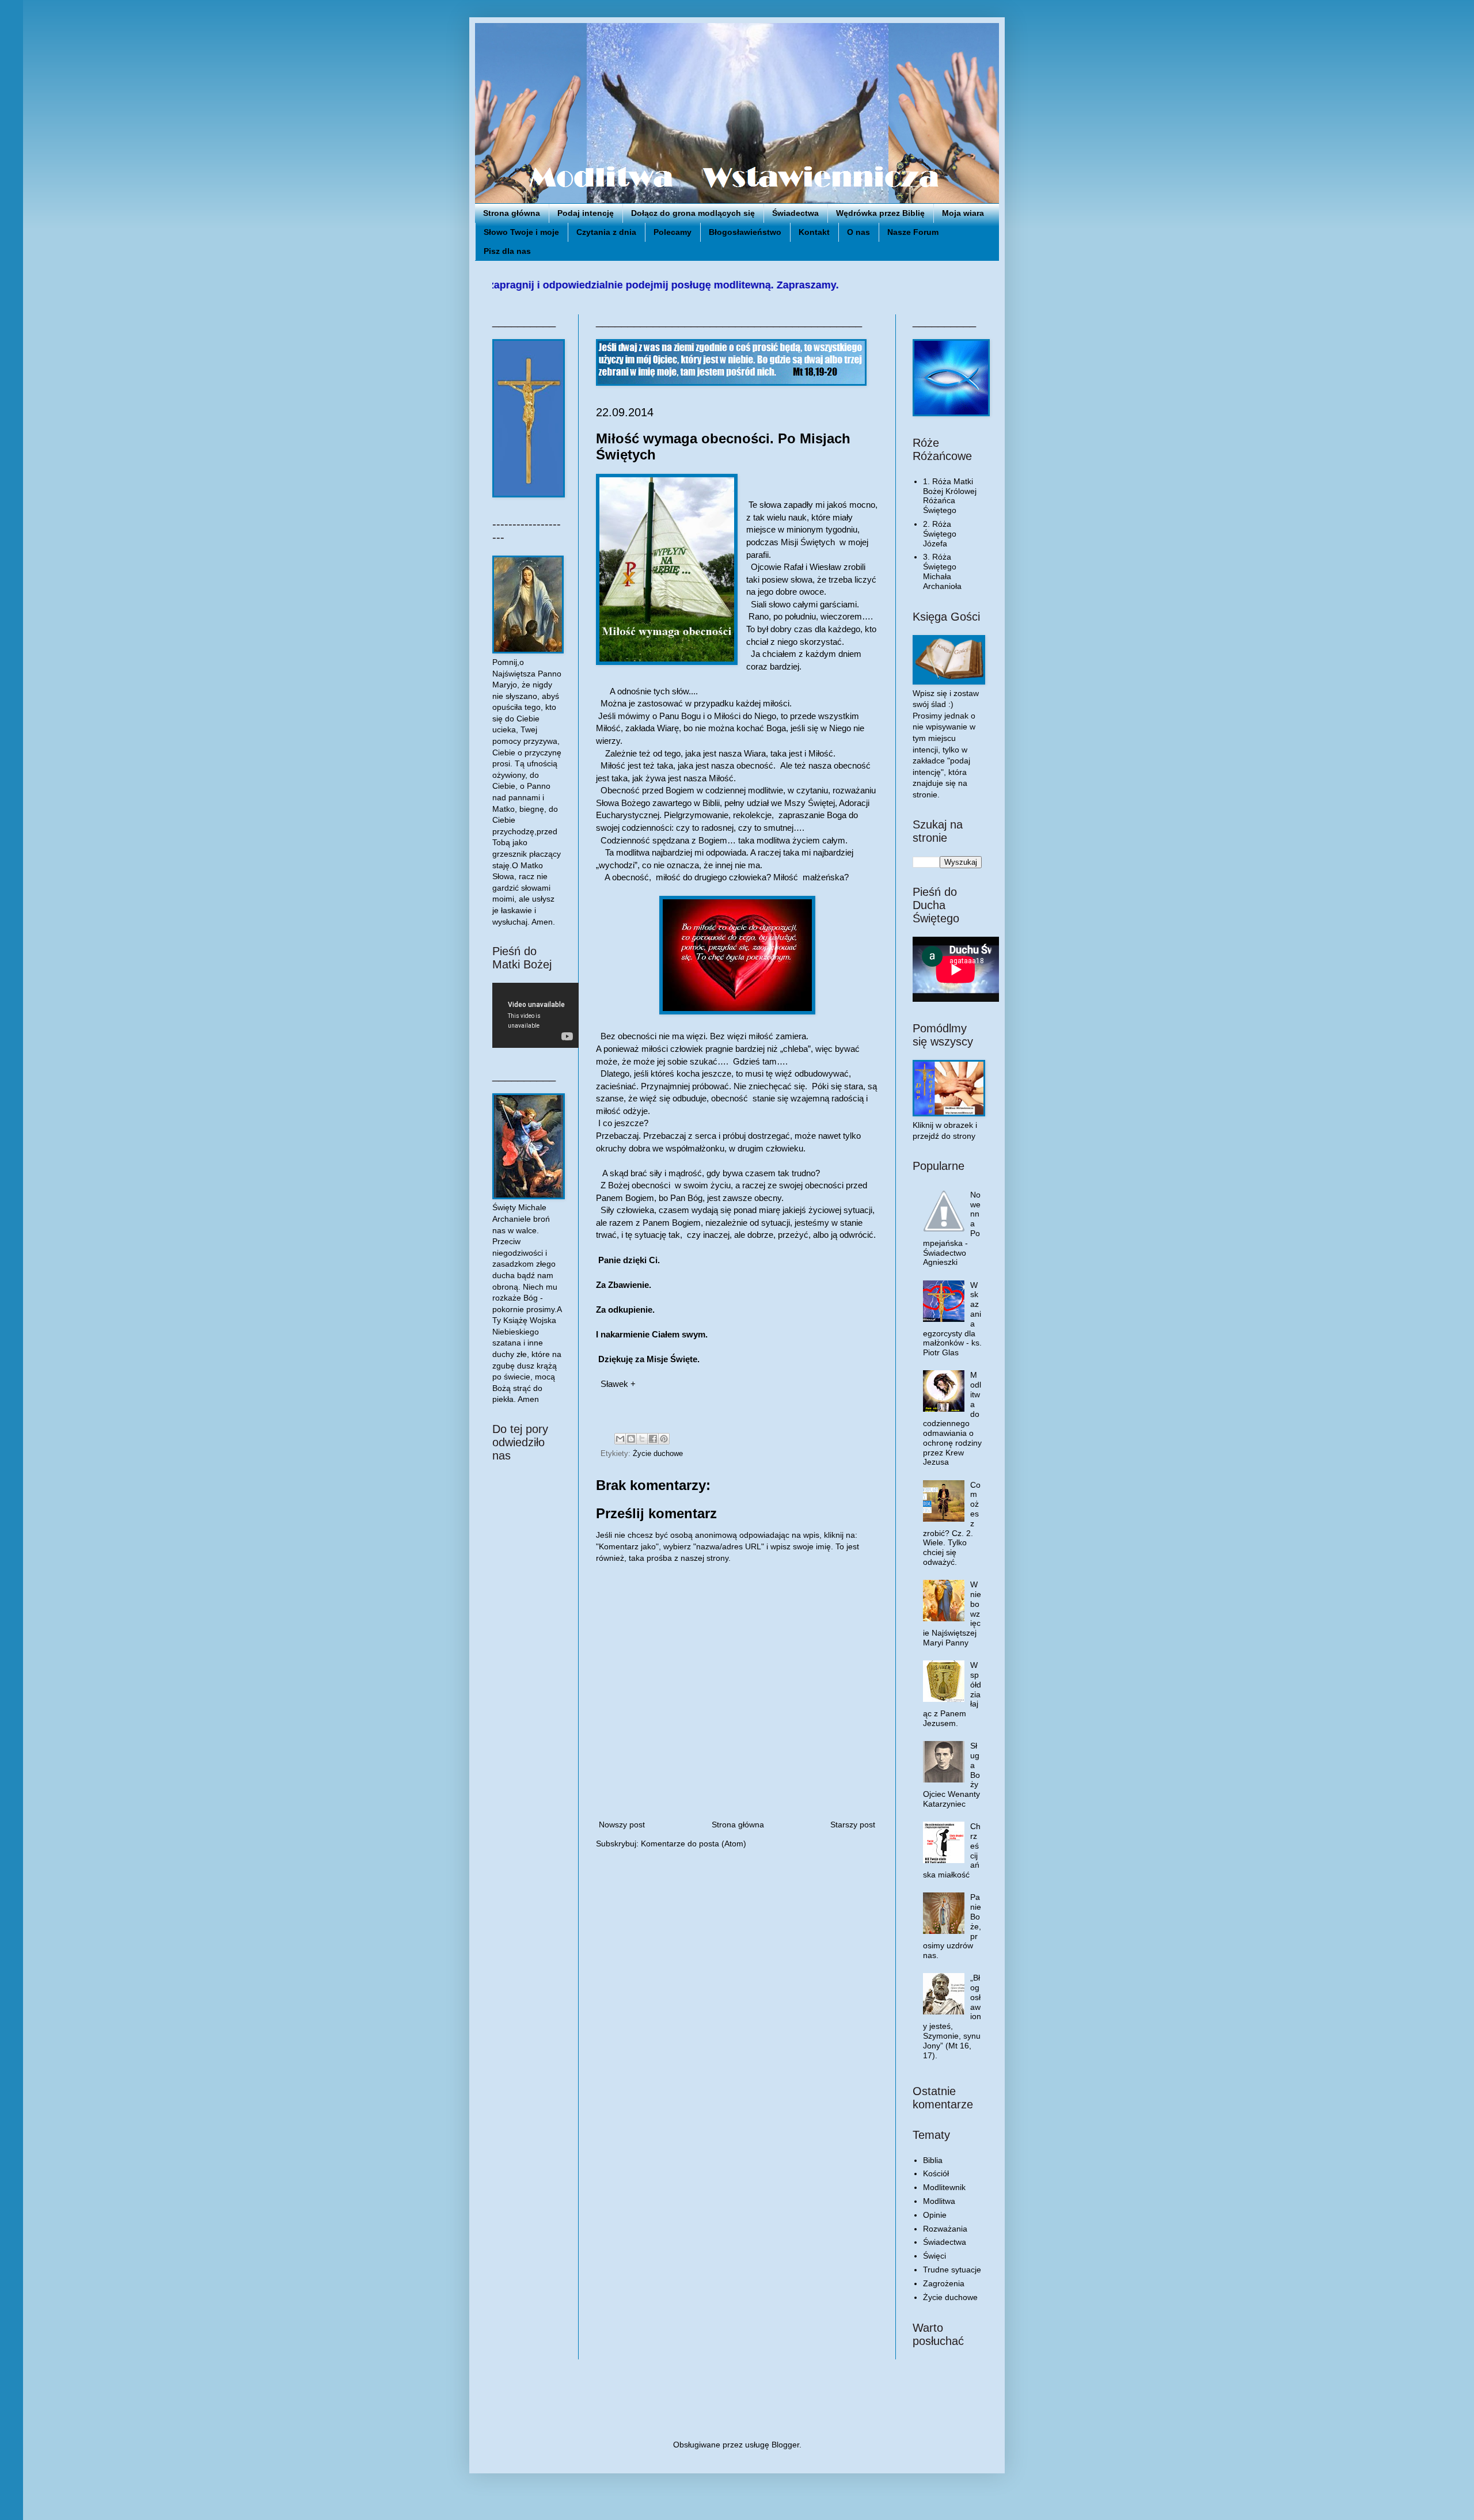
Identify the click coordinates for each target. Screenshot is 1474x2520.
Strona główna (512, 213)
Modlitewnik (944, 2187)
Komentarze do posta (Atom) (694, 1844)
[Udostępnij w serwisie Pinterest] (664, 1439)
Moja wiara (963, 213)
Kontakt (814, 232)
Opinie (935, 2215)
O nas (858, 232)
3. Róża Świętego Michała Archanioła (942, 571)
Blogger (785, 2445)
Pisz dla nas (507, 251)
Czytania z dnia (606, 232)
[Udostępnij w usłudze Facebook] (653, 1439)
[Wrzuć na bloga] (631, 1439)
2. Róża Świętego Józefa (940, 534)
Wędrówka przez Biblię (880, 213)
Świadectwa (795, 213)
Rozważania (945, 2229)
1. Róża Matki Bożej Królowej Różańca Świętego (950, 496)
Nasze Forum (913, 232)
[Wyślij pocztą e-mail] (620, 1439)
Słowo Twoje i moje (521, 232)
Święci (934, 2256)
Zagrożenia (944, 2283)
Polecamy (673, 232)
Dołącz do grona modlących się (693, 213)
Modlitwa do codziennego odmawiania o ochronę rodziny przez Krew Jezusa (952, 1418)
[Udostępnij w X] (642, 1439)
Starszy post (853, 1825)
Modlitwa (939, 2201)
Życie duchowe (658, 1454)
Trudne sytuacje (952, 2270)
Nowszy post (622, 1825)
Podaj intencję (586, 213)
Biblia (933, 2160)
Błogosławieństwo (745, 232)
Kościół (936, 2173)
